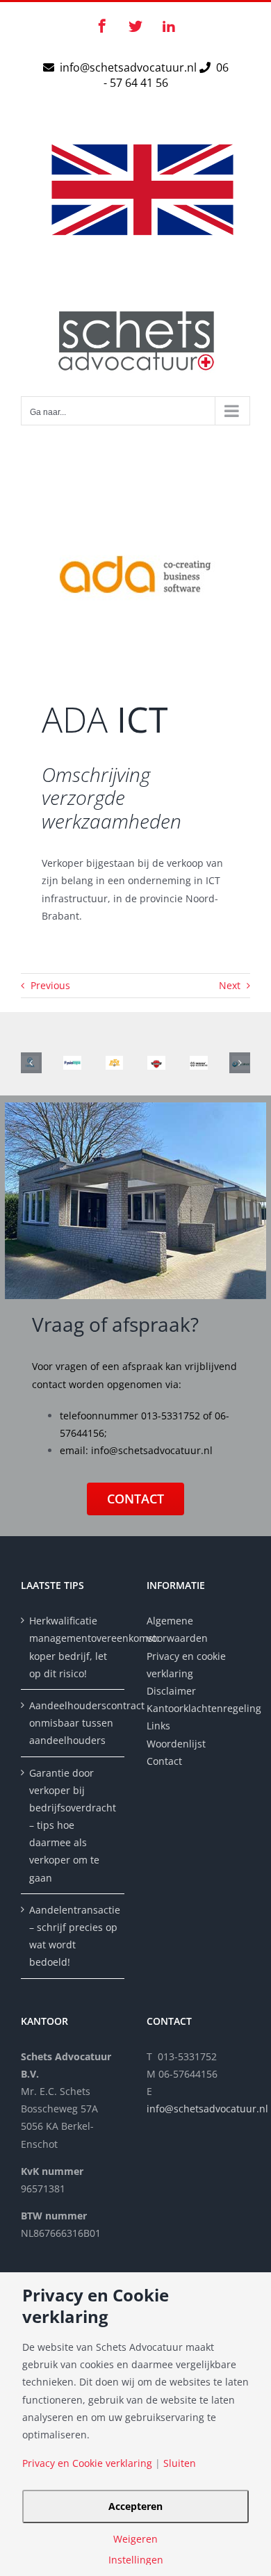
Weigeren (135, 2539)
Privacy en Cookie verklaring (87, 2463)
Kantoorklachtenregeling (198, 1708)
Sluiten (180, 2463)
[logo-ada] (135, 493)
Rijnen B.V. (158, 1063)
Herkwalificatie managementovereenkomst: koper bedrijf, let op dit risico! (73, 1647)
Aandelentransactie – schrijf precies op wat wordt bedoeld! (73, 1936)
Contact (164, 1761)
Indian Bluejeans (201, 1063)
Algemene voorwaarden (177, 1629)
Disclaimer (173, 1691)
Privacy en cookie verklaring (186, 1665)
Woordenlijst (176, 1744)
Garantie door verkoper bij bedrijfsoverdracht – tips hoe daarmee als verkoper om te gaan (73, 1825)
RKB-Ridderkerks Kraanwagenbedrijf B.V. (116, 1063)
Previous (50, 985)
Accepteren (135, 2506)
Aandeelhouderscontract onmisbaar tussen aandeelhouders (73, 1723)
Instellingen (136, 2560)
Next (230, 985)
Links (158, 1726)
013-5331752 (171, 1416)
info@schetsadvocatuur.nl (130, 67)
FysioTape (74, 1063)
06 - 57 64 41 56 (166, 75)
